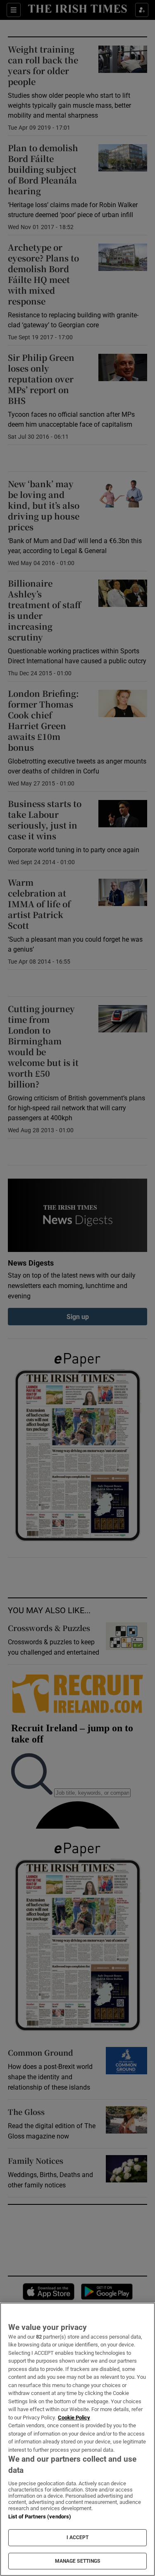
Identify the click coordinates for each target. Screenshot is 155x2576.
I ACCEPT (78, 2537)
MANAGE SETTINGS (78, 2561)
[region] (77, 2439)
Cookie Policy (74, 2418)
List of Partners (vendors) (40, 2517)
